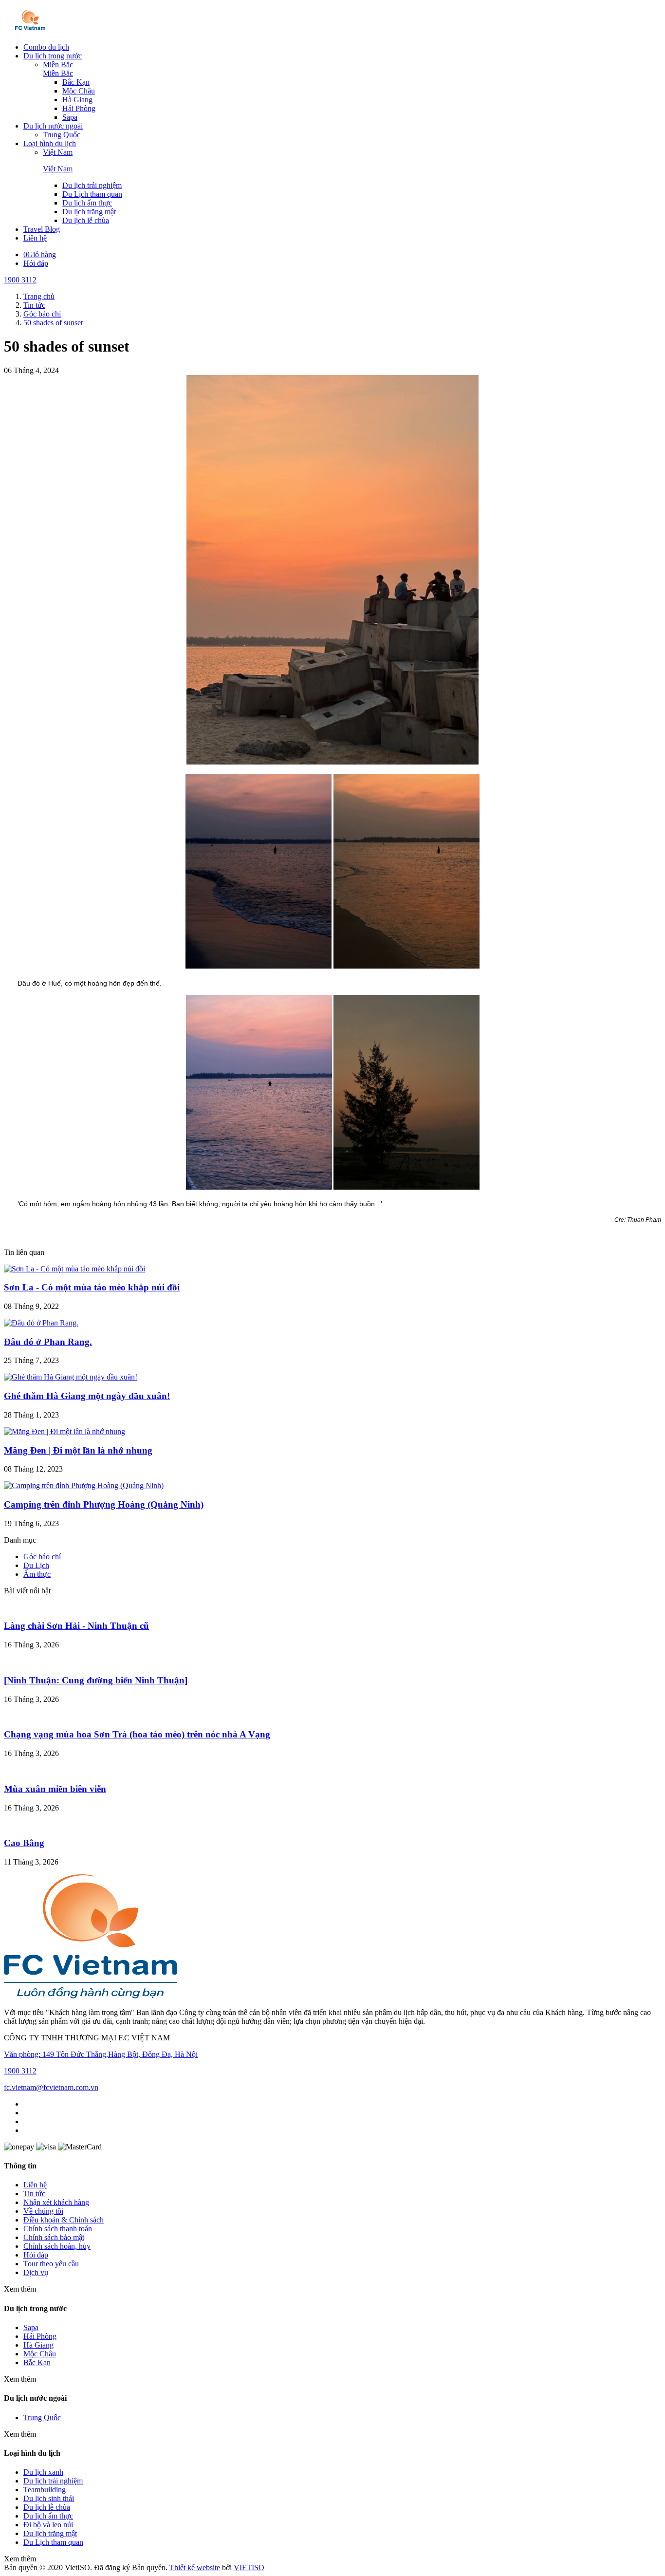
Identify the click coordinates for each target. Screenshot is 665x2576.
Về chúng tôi (43, 2211)
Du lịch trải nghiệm (92, 185)
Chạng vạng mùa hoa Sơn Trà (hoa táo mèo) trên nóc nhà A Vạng (137, 1734)
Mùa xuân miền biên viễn (55, 1789)
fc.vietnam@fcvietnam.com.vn (51, 2087)
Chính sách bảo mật (54, 2237)
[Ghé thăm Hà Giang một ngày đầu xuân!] (71, 1377)
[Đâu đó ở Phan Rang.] (41, 1323)
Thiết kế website (195, 2567)
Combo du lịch (46, 47)
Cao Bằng (24, 1843)
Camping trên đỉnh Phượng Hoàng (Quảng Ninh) (104, 1504)
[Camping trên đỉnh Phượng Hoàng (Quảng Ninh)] (84, 1485)
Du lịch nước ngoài (53, 126)
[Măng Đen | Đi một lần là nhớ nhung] (65, 1431)
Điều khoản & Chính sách (64, 2220)
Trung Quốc (62, 135)
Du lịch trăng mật (89, 212)
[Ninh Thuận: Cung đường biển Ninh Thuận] (96, 1680)
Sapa (70, 117)
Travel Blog (42, 229)
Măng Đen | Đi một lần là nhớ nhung (78, 1450)
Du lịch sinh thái (49, 2498)
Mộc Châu (79, 91)
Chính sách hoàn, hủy (57, 2246)
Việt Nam (58, 152)
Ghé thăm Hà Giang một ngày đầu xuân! (87, 1396)
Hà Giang (77, 100)
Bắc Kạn (76, 82)
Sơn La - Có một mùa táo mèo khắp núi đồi (92, 1287)
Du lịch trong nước (53, 56)
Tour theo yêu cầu (51, 2264)
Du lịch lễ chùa (86, 220)
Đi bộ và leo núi (48, 2525)
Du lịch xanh (43, 2472)
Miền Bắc (58, 65)
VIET (249, 2567)
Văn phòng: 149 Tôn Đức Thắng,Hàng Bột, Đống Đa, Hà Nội (101, 2054)
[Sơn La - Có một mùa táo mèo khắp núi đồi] (74, 1269)
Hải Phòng (79, 108)
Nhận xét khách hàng (56, 2202)
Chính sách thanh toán (58, 2229)
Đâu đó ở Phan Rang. (48, 1342)
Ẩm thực (37, 1574)
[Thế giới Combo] (30, 30)
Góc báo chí (42, 1557)
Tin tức (34, 2193)
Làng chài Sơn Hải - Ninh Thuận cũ (76, 1626)
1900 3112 (20, 280)
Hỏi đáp (36, 263)
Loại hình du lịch (50, 143)
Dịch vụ (36, 2272)
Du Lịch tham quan (92, 194)
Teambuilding (45, 2490)
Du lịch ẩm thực (87, 203)
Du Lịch (36, 1565)
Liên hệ (35, 238)
